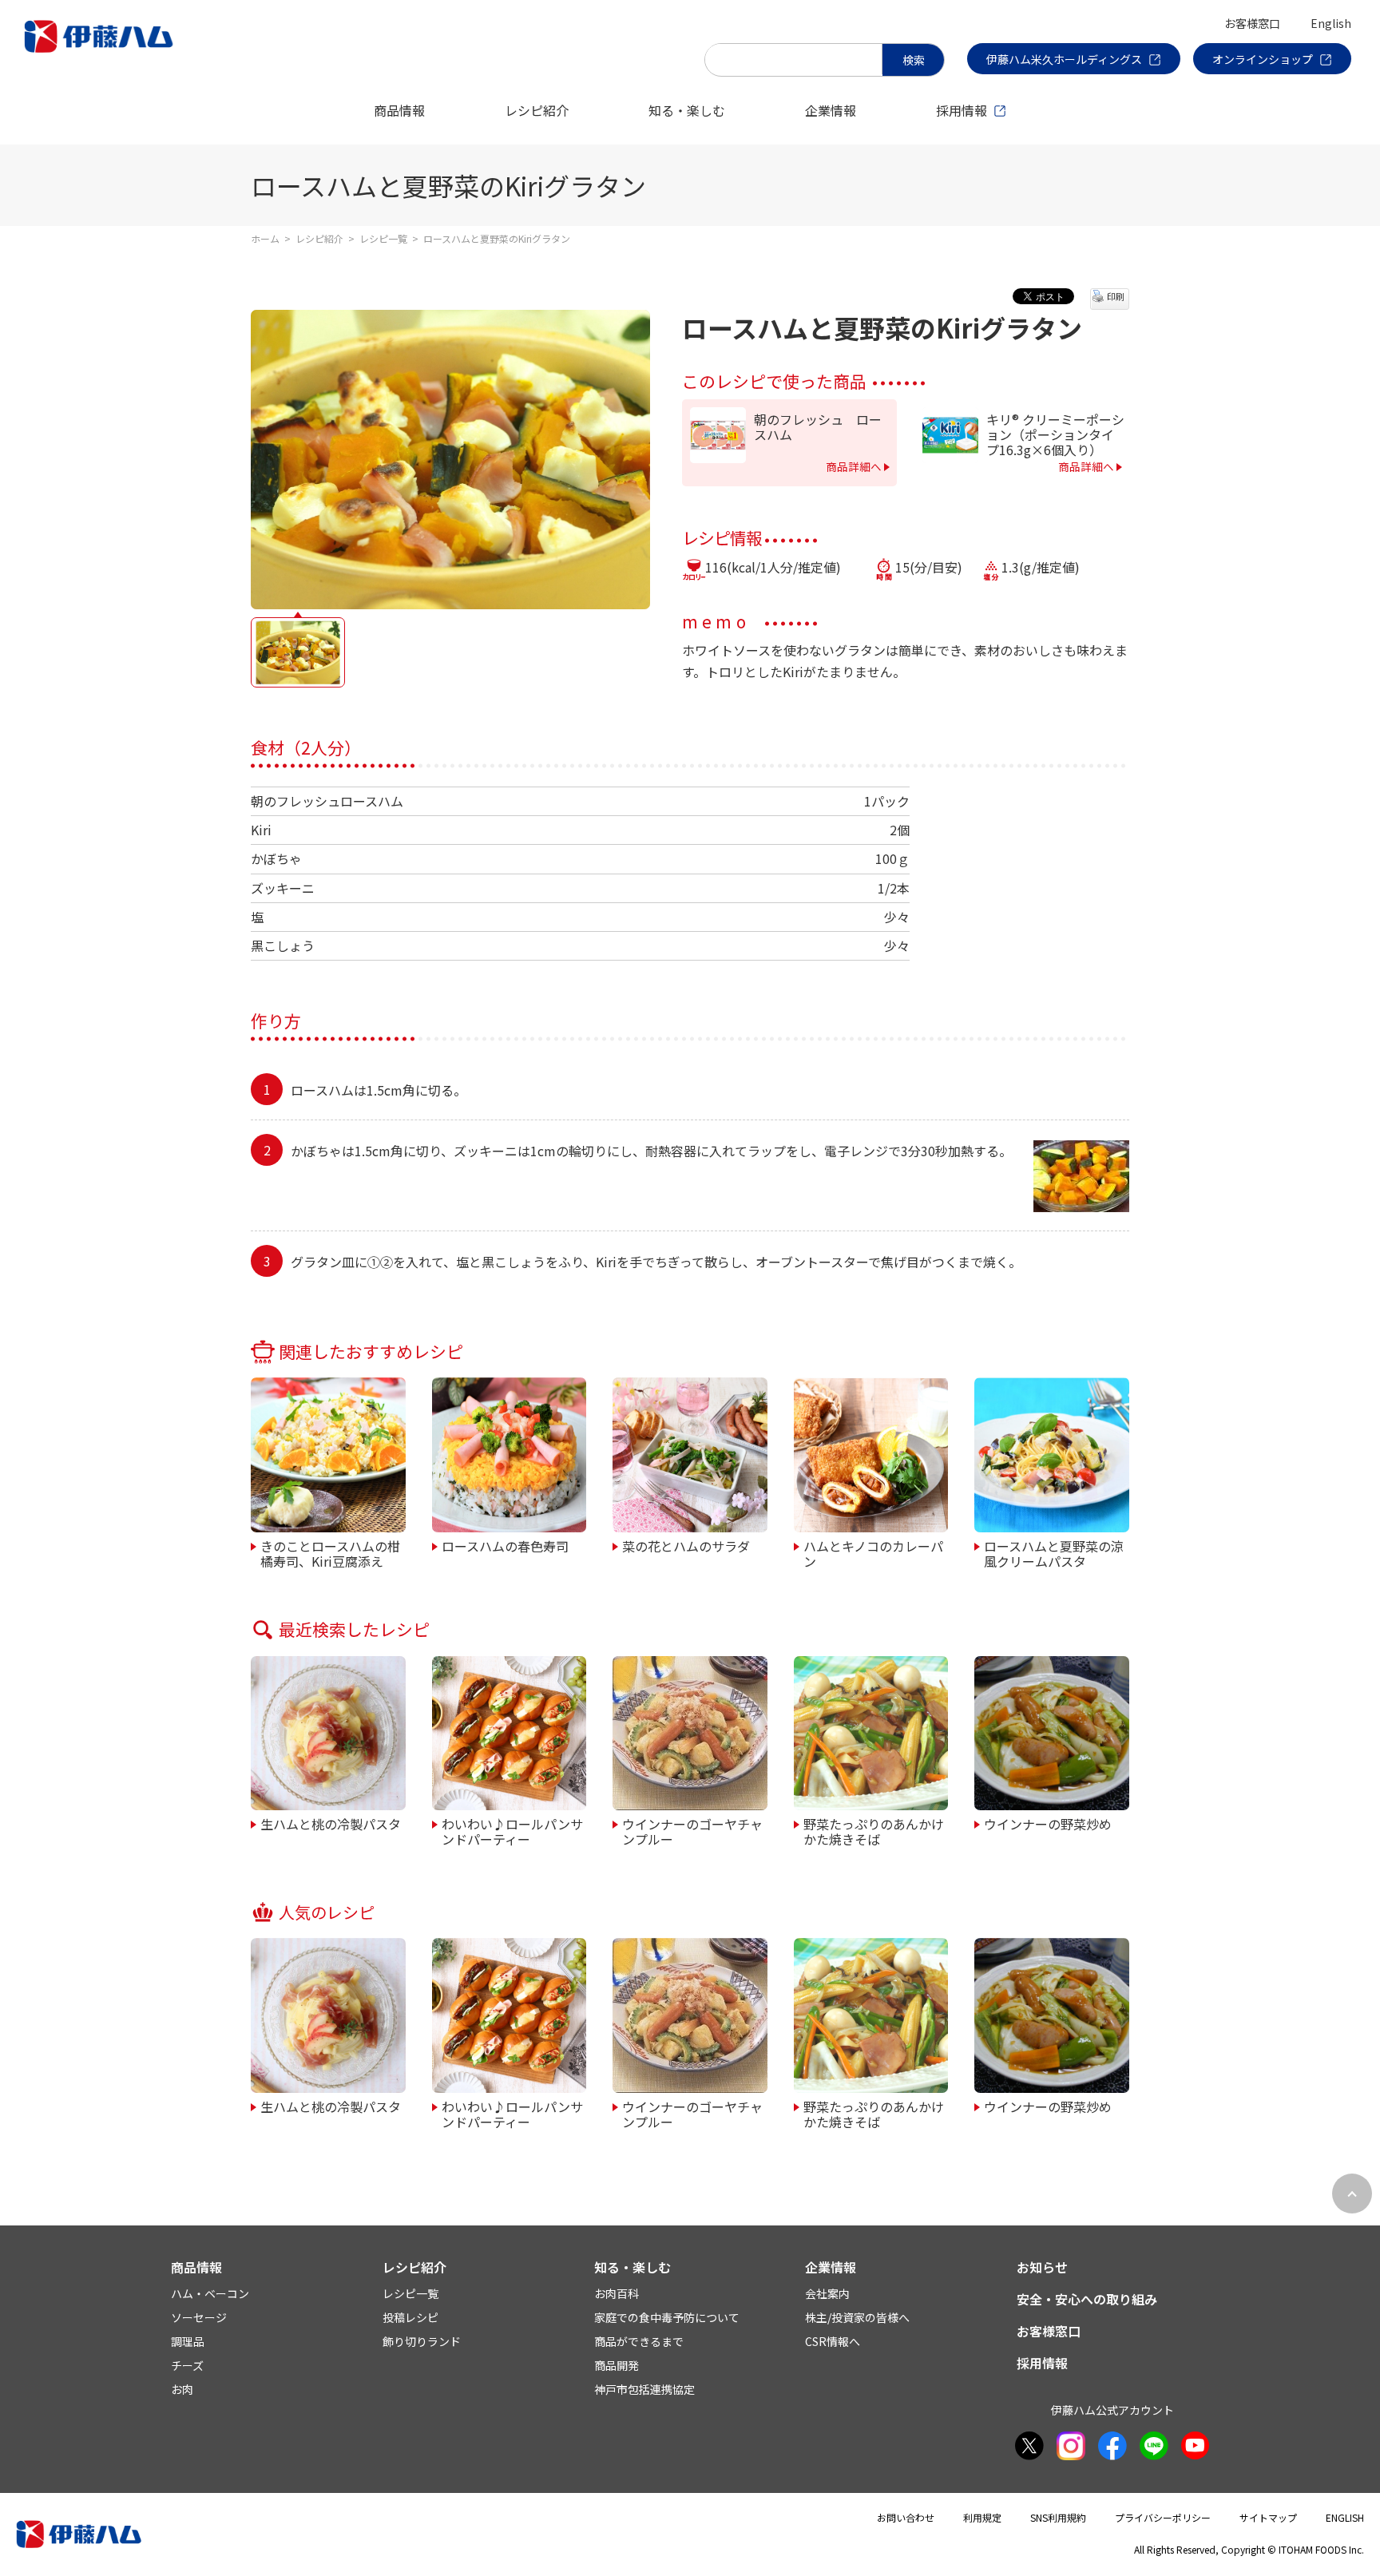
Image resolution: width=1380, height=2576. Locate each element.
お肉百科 (617, 2293)
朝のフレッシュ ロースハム (818, 427)
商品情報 (399, 110)
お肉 (182, 2389)
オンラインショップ (1263, 59)
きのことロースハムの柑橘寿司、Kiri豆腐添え (330, 1553)
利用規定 (982, 2517)
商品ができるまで (639, 2341)
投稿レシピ (410, 2317)
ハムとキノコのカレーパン (873, 1553)
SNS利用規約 (1058, 2517)
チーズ (187, 2365)
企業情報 (831, 110)
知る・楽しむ (687, 110)
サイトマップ (1268, 2517)
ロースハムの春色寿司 (505, 1545)
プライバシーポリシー (1163, 2517)
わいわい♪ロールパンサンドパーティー (512, 1831)
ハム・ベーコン (210, 2293)
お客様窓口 (1252, 23)
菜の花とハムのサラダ (686, 1545)
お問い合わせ (906, 2517)
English (1331, 23)
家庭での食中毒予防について (667, 2317)
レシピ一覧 (383, 238)
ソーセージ (199, 2317)
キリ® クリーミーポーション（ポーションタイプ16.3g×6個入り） (1055, 435)
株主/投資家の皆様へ (857, 2317)
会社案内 (827, 2293)
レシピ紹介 (537, 110)
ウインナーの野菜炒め (1048, 1823)
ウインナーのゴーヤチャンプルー (692, 1831)
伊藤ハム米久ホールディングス (1064, 59)
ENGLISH (1345, 2517)
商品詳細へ (854, 466)
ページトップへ (1352, 2194)
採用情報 (962, 110)
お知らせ (1042, 2267)
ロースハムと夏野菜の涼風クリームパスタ (1054, 1553)
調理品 (188, 2341)
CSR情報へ (833, 2341)
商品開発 (617, 2365)
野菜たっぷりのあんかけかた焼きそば (874, 1831)
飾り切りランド (422, 2341)
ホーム (265, 238)
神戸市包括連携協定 (644, 2389)
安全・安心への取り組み (1087, 2299)
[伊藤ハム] (102, 52)
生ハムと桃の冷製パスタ (331, 1823)
